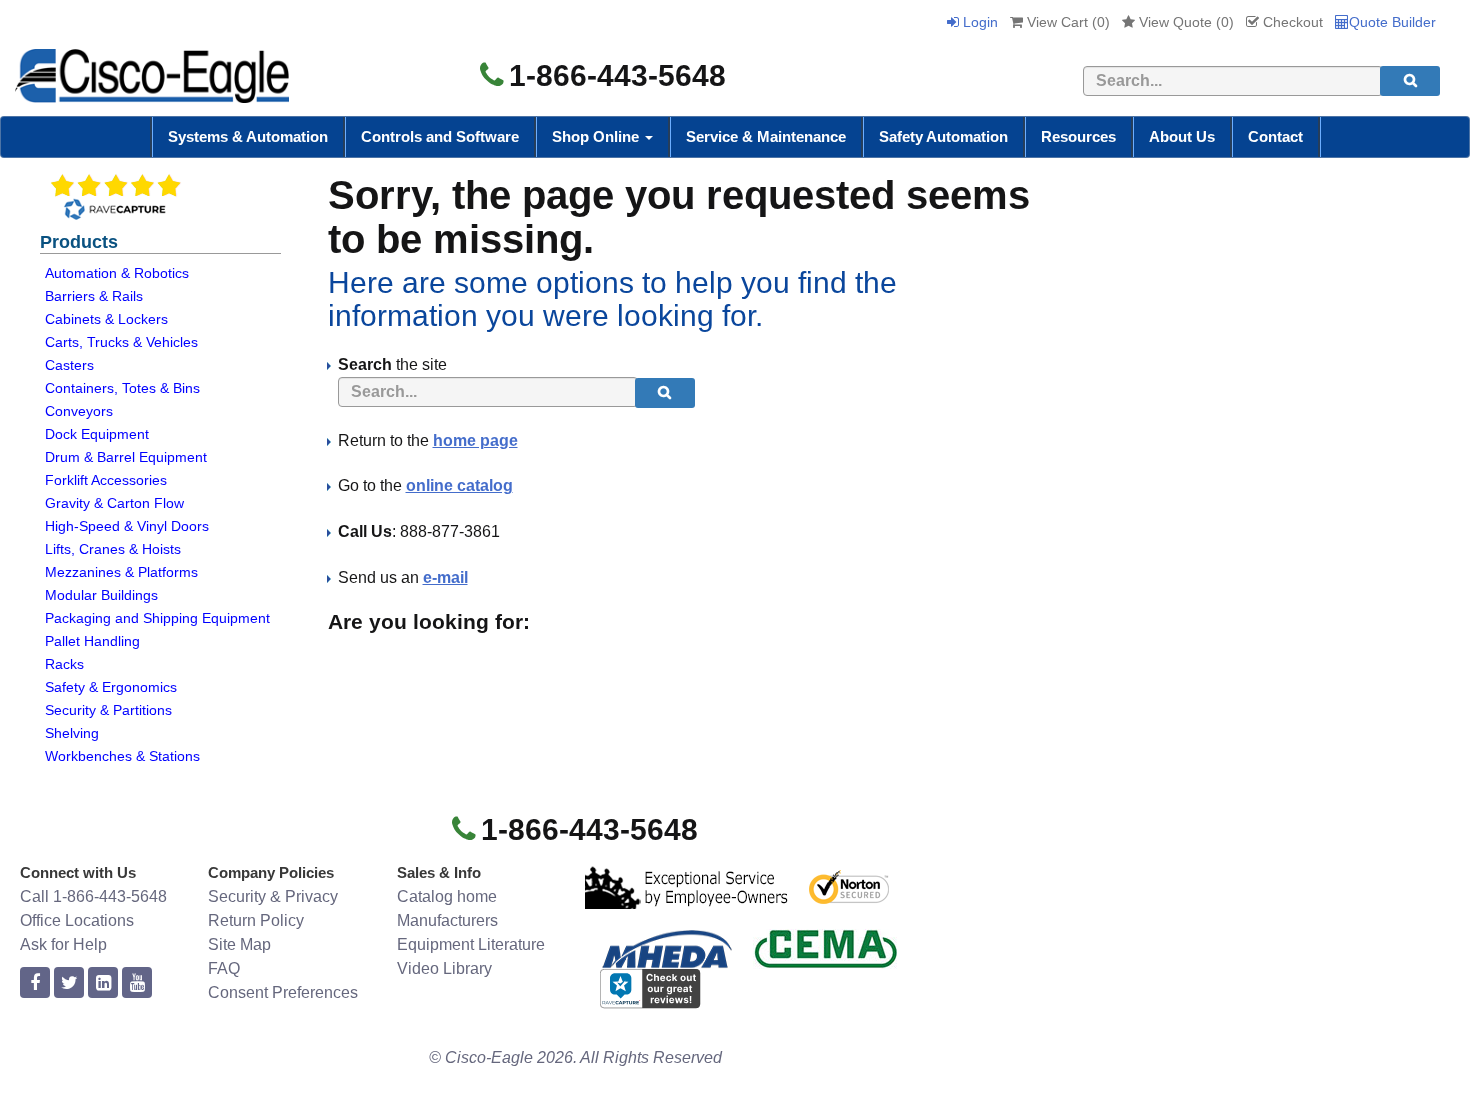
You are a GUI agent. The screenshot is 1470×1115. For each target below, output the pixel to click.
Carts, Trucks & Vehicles (121, 342)
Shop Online (597, 136)
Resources (1078, 136)
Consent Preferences (283, 992)
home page (475, 440)
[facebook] (35, 983)
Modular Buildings (101, 595)
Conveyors (79, 411)
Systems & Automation (248, 136)
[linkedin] (103, 983)
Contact (1275, 136)
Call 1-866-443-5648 (93, 896)
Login (978, 22)
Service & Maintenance (766, 136)
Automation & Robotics (117, 273)
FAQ (224, 968)
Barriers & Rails (94, 296)
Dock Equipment (97, 434)
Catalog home (447, 896)
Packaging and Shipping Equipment (157, 618)
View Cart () (1066, 22)
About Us (1182, 136)
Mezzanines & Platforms (121, 572)
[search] (1410, 81)
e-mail (445, 577)
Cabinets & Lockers (106, 319)
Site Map (239, 944)
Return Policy (256, 920)
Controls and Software (440, 136)
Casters (69, 365)
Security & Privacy (273, 896)
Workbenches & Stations (122, 756)
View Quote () (1184, 22)
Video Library (444, 968)
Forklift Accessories (106, 480)
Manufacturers (447, 920)
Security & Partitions (108, 710)
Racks (64, 664)
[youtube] (137, 983)
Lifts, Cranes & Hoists (113, 549)
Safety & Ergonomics (111, 687)
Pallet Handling (92, 641)
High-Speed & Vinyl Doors (127, 526)
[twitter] (69, 983)
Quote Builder (1392, 22)
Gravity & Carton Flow (114, 503)
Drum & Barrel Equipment (126, 457)
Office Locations (77, 920)
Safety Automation (943, 136)
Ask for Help (63, 944)
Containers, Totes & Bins (122, 388)
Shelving (72, 733)
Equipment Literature (471, 944)
